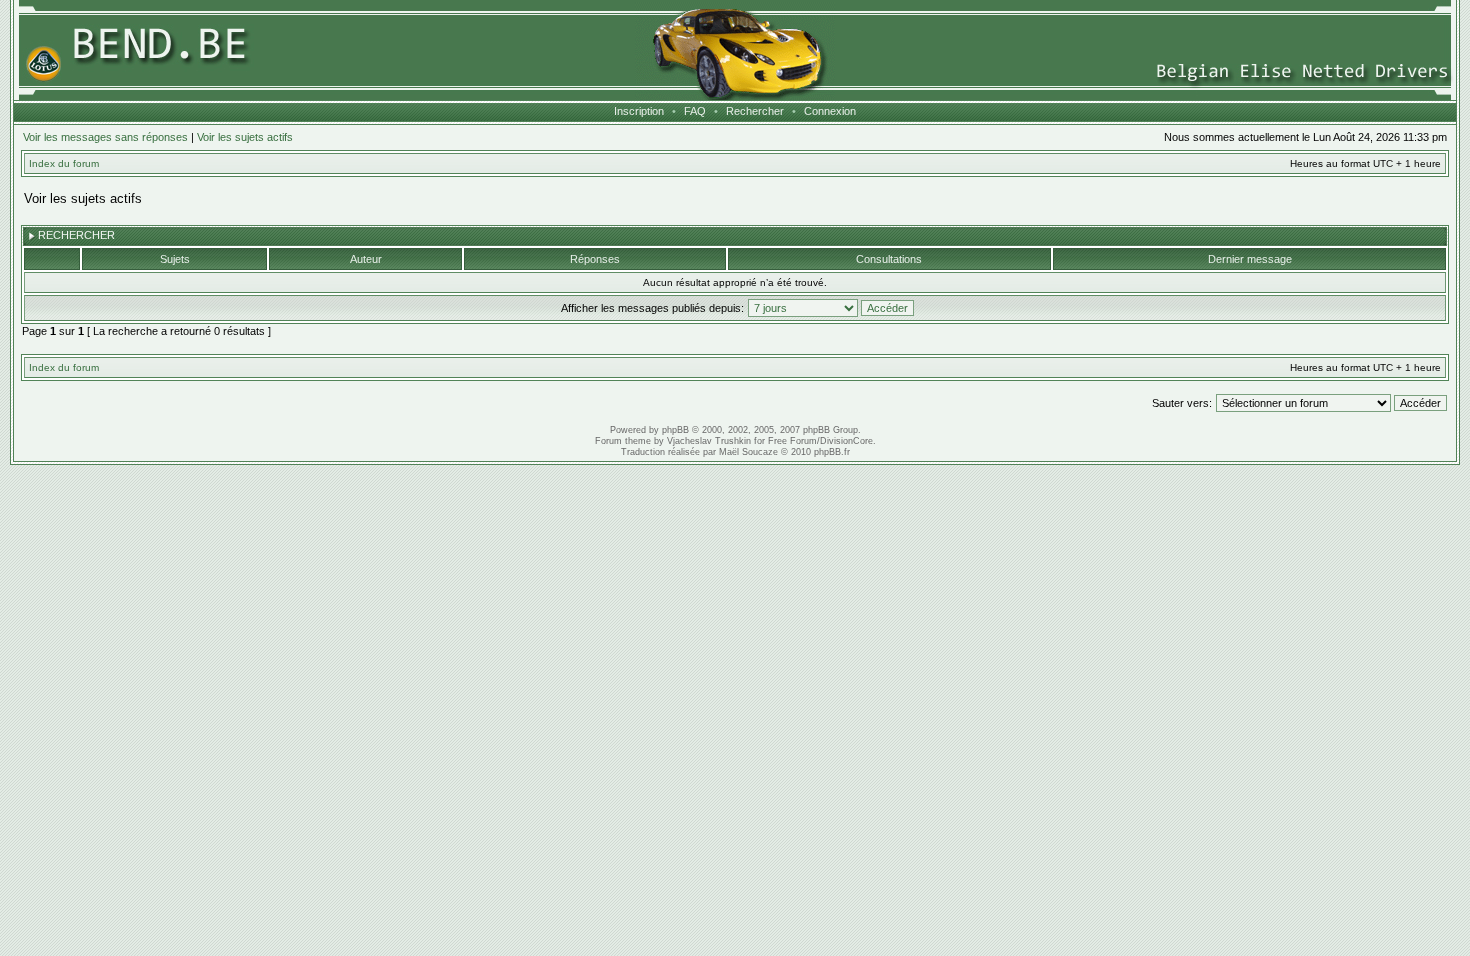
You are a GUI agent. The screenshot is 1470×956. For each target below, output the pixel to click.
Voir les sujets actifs (245, 137)
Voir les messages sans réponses (105, 137)
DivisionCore (846, 441)
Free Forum (792, 441)
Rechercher (755, 111)
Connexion (830, 111)
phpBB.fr (832, 452)
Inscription (639, 111)
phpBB (675, 430)
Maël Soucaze (748, 452)
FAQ (695, 111)
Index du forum (64, 163)
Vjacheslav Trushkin (709, 441)
